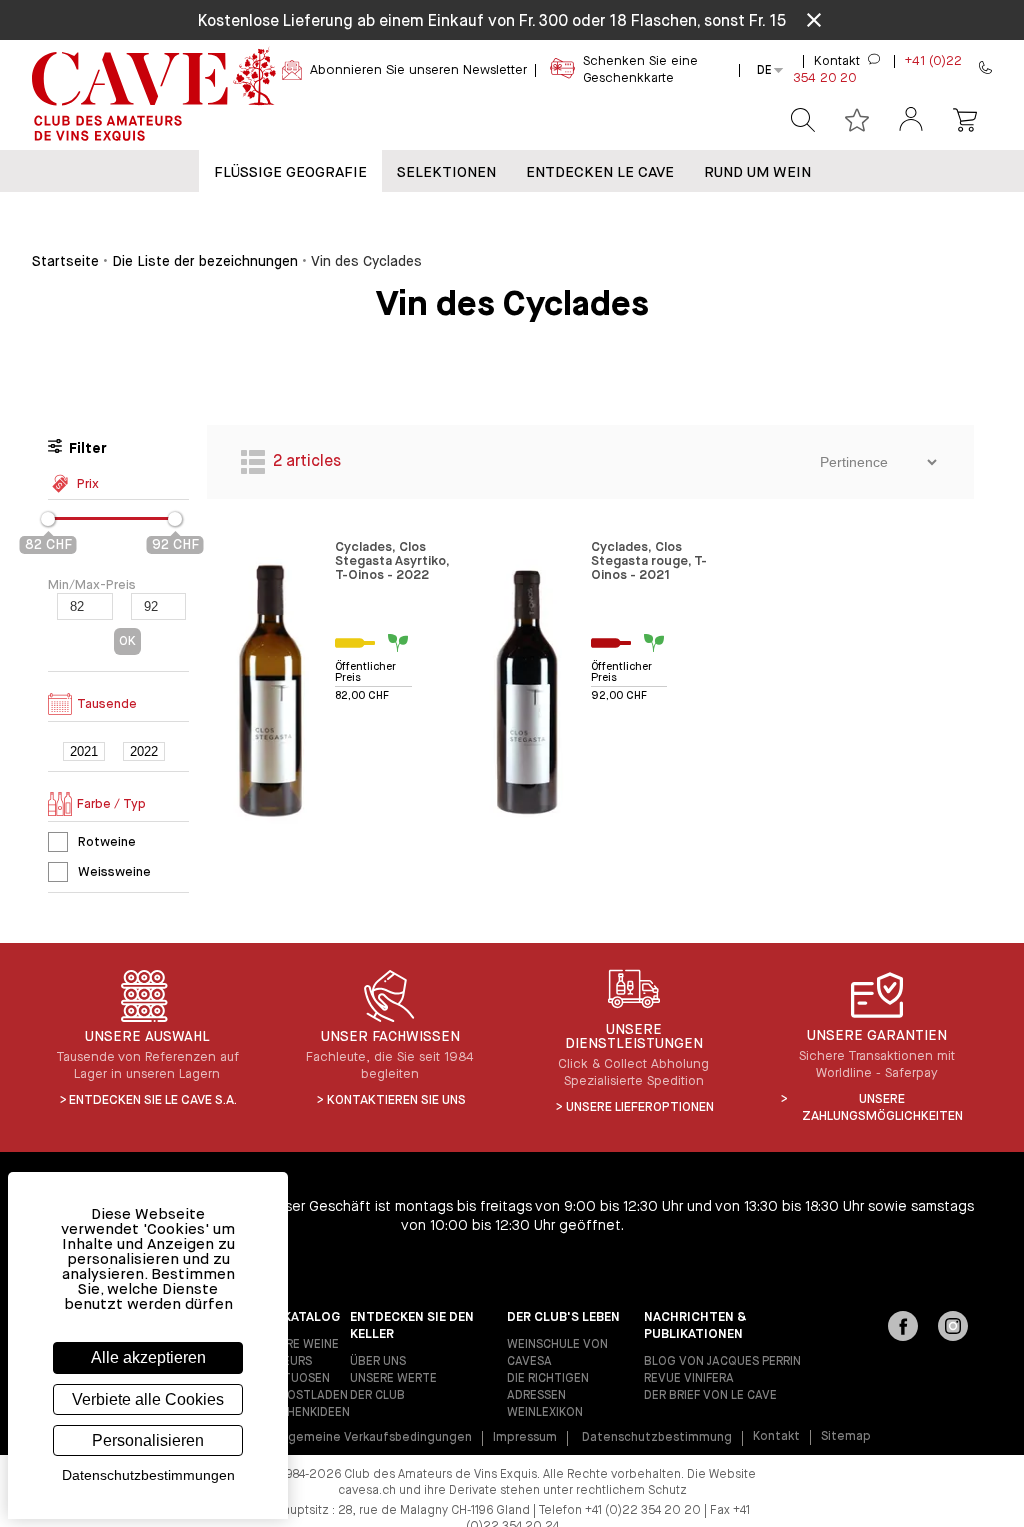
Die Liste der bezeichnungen (205, 262)
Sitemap (846, 1437)
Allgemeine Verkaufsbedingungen (373, 1438)
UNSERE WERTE (393, 1379)
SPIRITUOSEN (293, 1379)
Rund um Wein (757, 172)
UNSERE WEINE (297, 1345)
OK (127, 641)
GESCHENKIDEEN (303, 1413)
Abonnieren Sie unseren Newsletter (418, 70)
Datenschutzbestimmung (657, 1438)
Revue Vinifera (689, 1379)
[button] (911, 120)
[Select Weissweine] (58, 872)
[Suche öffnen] (803, 120)
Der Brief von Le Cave (710, 1396)
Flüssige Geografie (290, 172)
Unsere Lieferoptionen (640, 1107)
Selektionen (446, 172)
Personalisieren (148, 1440)
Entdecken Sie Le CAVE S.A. (153, 1100)
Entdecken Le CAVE (600, 172)
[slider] (48, 519)
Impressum (525, 1438)
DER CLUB (377, 1396)
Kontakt (776, 1437)
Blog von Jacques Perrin (722, 1362)
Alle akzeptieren (148, 1357)
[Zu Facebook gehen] (903, 1328)
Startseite (65, 262)
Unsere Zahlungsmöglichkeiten (882, 1108)
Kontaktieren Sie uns (396, 1100)
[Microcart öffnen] (965, 120)
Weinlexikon (545, 1413)
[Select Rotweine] (58, 842)
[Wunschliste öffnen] (857, 120)
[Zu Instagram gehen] (953, 1328)
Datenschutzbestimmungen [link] (148, 1475)
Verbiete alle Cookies (148, 1399)
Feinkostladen (302, 1396)
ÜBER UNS (378, 1362)
